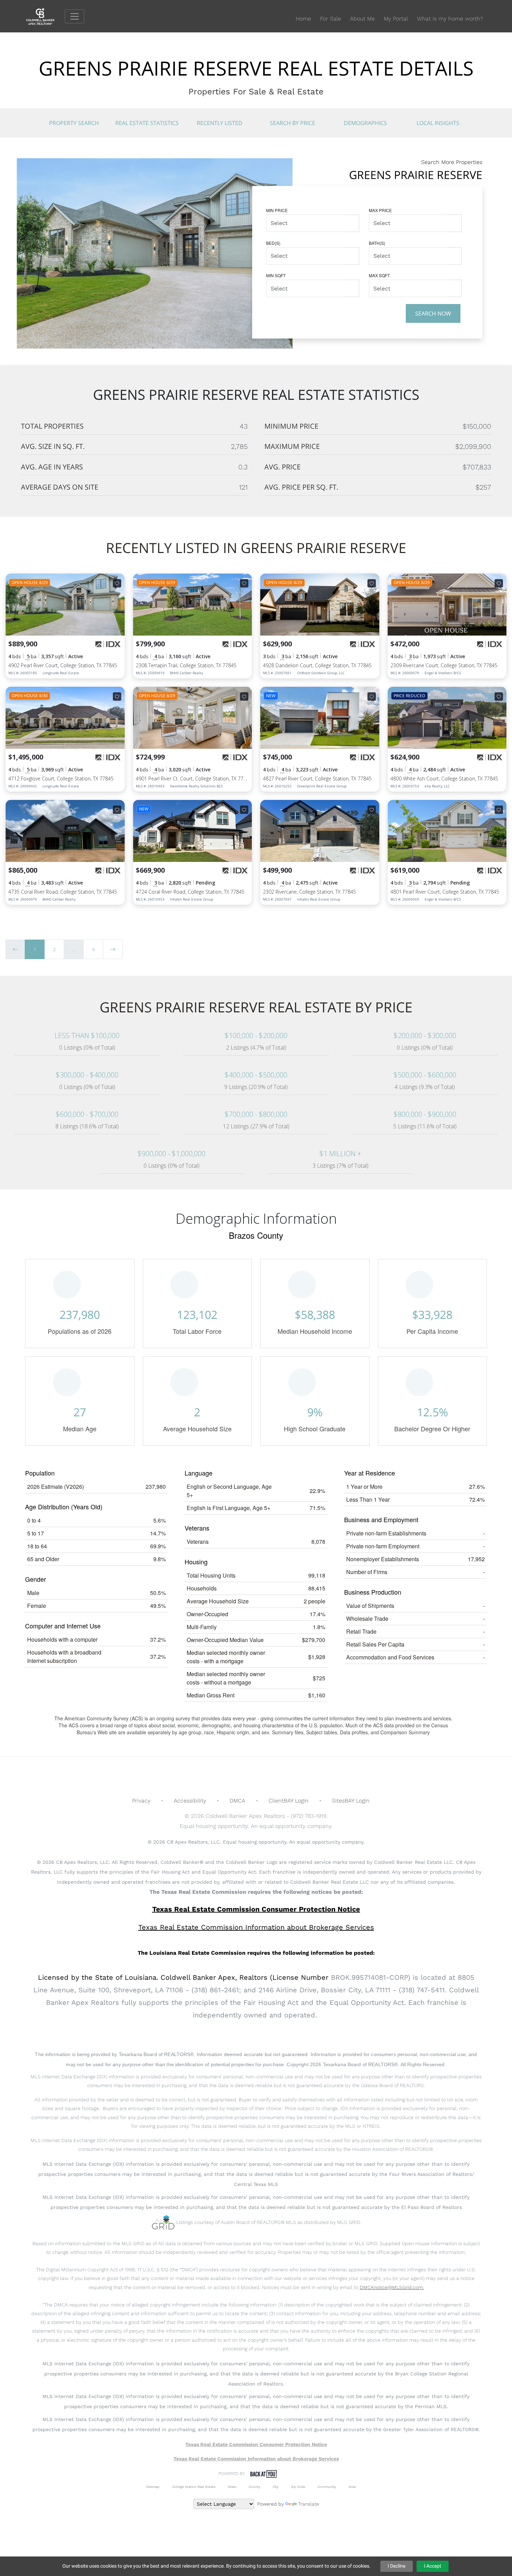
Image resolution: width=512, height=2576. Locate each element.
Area (352, 2487)
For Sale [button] (331, 19)
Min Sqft (276, 275)
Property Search (74, 123)
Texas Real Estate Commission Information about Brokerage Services (256, 2459)
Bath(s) (377, 243)
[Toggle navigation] (75, 16)
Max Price (380, 210)
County (254, 2487)
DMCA (237, 1801)
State (232, 2487)
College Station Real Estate (194, 2487)
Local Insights (438, 123)
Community (327, 2487)
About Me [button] (362, 19)
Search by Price (293, 123)
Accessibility (190, 1801)
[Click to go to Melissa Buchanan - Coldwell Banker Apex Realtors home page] (45, 16)
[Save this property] (117, 583)
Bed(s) (273, 243)
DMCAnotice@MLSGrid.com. (392, 2287)
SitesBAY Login (351, 1801)
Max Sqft (379, 275)
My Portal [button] (396, 19)
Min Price (277, 210)
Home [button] (303, 19)
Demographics (365, 123)
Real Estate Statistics (147, 123)
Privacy (141, 1801)
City (276, 2487)
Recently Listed (220, 123)
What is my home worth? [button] (450, 19)
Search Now (433, 313)
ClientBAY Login (289, 1801)
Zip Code (298, 2487)
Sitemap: (153, 2487)
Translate (309, 2504)
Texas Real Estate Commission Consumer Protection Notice (256, 1909)
